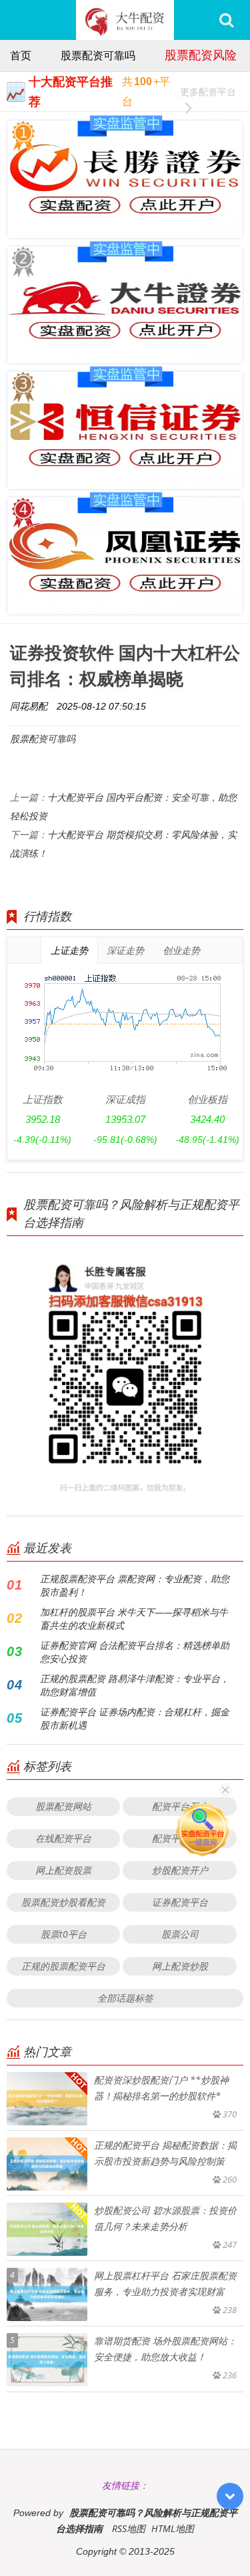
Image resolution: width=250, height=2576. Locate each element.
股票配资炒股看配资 (63, 1902)
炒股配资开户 (180, 1870)
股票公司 (180, 1934)
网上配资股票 (63, 1870)
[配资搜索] (226, 20)
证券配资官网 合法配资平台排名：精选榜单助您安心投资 (135, 1652)
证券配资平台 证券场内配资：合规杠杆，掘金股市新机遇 (135, 1718)
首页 (21, 55)
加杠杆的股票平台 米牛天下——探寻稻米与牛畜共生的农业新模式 (134, 1618)
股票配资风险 (201, 55)
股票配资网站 (63, 1806)
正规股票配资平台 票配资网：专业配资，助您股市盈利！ (135, 1585)
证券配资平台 (180, 1902)
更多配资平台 (208, 92)
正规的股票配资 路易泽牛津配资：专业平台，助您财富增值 (135, 1685)
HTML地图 (173, 2528)
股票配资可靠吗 (98, 55)
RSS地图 (129, 2528)
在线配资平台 (63, 1838)
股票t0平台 (64, 1934)
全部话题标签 (125, 1998)
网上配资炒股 (180, 1966)
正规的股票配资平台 (63, 1966)
